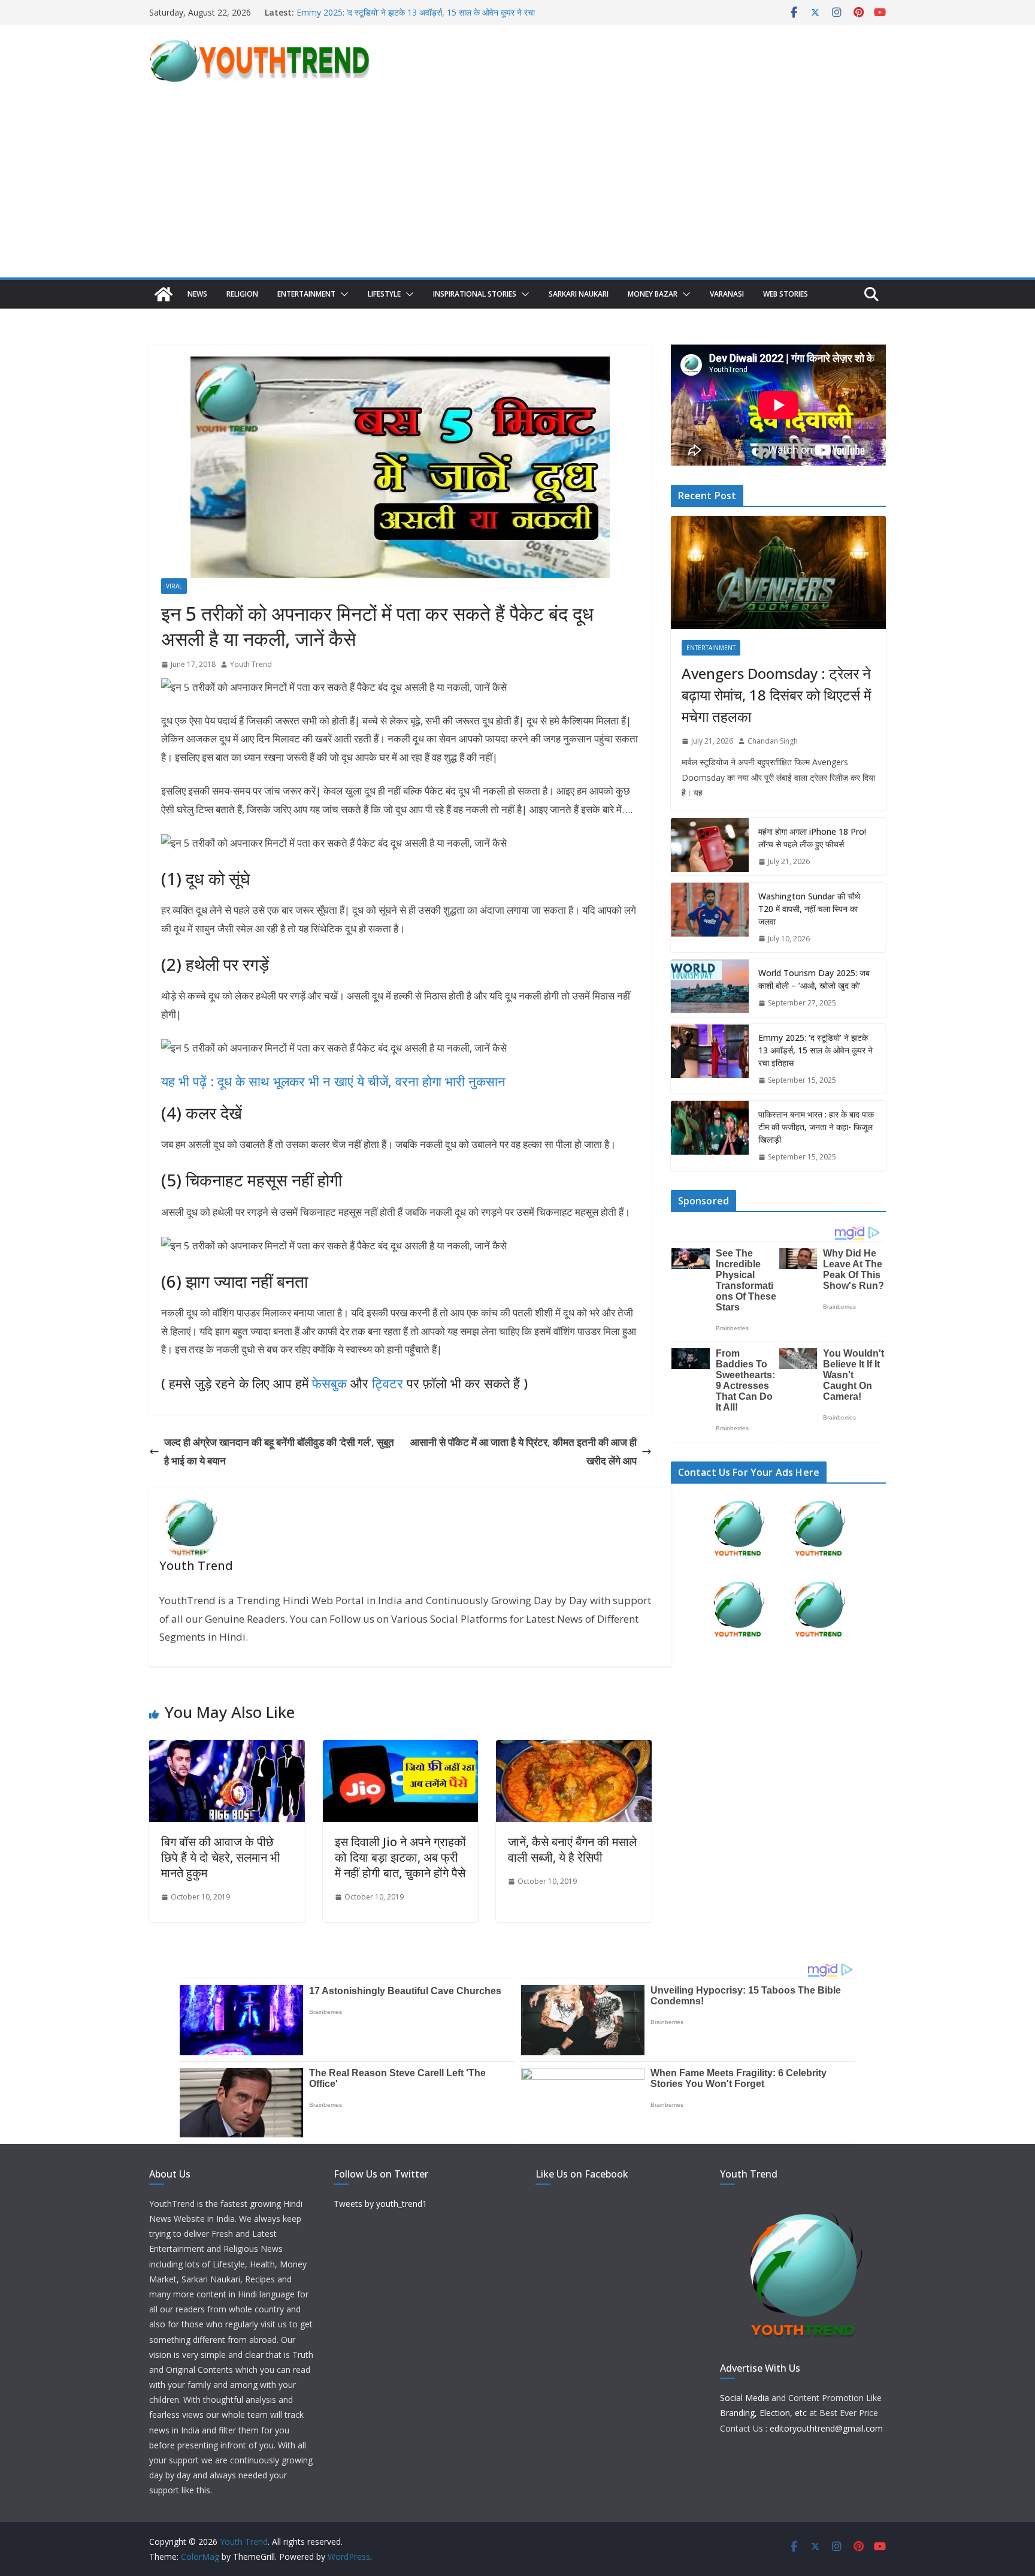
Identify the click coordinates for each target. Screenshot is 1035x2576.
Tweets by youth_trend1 (380, 2204)
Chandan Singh (773, 741)
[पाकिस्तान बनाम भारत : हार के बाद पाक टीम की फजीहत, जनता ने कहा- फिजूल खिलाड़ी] (710, 1136)
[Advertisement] (517, 188)
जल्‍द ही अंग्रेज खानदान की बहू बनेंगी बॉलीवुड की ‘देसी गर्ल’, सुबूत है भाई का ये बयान (279, 1451)
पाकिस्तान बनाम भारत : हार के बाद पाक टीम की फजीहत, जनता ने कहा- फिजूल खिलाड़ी (816, 1127)
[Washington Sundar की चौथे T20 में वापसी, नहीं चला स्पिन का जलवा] (710, 918)
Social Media (745, 2398)
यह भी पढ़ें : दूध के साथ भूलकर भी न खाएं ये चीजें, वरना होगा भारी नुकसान (333, 1081)
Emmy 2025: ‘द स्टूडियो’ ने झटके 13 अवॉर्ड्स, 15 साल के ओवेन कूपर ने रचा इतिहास (815, 1050)
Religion (242, 294)
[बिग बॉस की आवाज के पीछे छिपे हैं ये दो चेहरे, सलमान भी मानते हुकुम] (227, 1749)
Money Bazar (653, 294)
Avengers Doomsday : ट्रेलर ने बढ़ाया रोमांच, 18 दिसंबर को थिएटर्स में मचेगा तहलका (776, 695)
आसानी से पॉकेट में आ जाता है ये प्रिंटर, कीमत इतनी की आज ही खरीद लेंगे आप (523, 1451)
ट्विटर (388, 1383)
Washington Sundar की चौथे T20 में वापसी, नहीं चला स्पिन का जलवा (809, 909)
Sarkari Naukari (579, 294)
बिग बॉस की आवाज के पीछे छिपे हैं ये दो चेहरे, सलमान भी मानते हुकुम (221, 1857)
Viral (174, 586)
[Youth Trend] (164, 294)
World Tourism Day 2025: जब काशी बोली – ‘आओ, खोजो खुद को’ (404, 12)
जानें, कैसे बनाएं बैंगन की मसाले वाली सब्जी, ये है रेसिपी (572, 1849)
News (197, 294)
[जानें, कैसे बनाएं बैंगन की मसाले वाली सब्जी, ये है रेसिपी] (574, 1749)
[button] (342, 294)
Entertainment (306, 294)
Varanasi (727, 294)
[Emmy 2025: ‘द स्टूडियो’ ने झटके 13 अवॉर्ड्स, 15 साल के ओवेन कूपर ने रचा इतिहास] (710, 1059)
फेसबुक (329, 1383)
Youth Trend (251, 664)
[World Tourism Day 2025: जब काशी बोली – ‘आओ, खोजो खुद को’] (710, 988)
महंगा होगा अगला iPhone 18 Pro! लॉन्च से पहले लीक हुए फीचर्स (812, 838)
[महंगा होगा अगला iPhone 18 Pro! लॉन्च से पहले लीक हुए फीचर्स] (710, 847)
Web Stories (786, 294)
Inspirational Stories (475, 294)
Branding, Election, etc (763, 2413)
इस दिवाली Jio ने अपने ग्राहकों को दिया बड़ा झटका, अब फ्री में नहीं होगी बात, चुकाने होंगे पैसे (400, 1857)
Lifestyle (384, 294)
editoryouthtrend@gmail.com (826, 2428)
